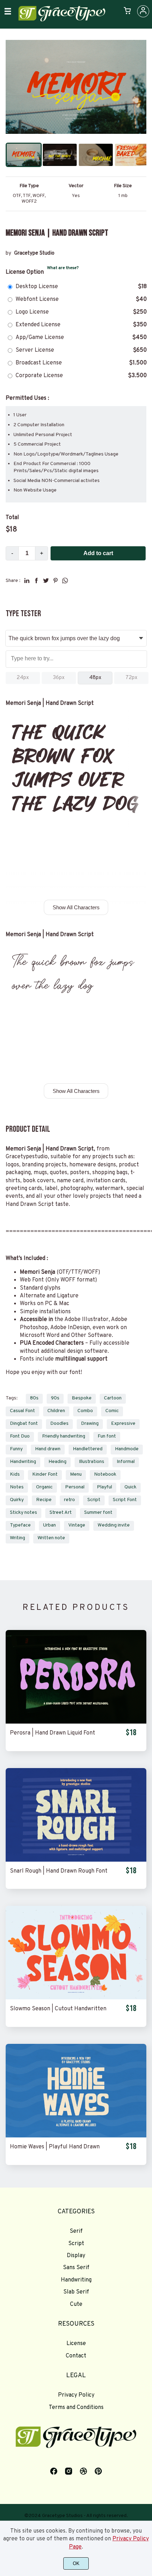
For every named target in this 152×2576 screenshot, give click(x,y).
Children (56, 1411)
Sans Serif (76, 2268)
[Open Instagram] (69, 2474)
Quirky (17, 1500)
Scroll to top (146, 2225)
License (76, 2344)
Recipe (44, 1500)
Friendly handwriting (64, 1436)
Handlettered (88, 1449)
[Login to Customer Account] (143, 11)
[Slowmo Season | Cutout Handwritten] (76, 1953)
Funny (16, 1449)
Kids (15, 1474)
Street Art (61, 1513)
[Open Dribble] (83, 2474)
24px (23, 678)
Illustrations (92, 1462)
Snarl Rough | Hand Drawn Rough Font (59, 1871)
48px (95, 678)
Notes (17, 1487)
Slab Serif (76, 2292)
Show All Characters (76, 907)
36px (59, 678)
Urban (49, 1525)
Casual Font (22, 1411)
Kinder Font (45, 1474)
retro (69, 1500)
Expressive (123, 1424)
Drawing (90, 1424)
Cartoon (113, 1398)
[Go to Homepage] (62, 20)
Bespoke (82, 1398)
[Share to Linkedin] (27, 581)
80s (34, 1398)
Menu (76, 1474)
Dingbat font (24, 1424)
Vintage (77, 1525)
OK (76, 2563)
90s (55, 1398)
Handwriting (23, 1462)
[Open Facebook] (54, 2474)
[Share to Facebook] (36, 581)
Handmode (127, 1449)
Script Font (125, 1500)
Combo (85, 1411)
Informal (126, 1462)
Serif (76, 2231)
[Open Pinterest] (98, 2474)
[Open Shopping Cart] (127, 11)
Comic (112, 1411)
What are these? (63, 268)
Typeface (20, 1525)
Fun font (107, 1436)
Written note (51, 1538)
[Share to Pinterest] (55, 581)
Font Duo (20, 1436)
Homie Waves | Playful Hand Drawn (55, 2147)
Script (94, 1500)
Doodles (59, 1424)
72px (131, 678)
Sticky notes (24, 1513)
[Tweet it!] (46, 581)
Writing (17, 1538)
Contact (76, 2356)
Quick (130, 1487)
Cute (76, 2304)
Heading (57, 1462)
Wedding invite (114, 1525)
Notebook (105, 1474)
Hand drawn (48, 1449)
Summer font (98, 1513)
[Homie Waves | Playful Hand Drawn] (76, 2091)
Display (76, 2256)
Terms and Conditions (76, 2408)
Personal (75, 1487)
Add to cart (98, 553)
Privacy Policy (76, 2395)
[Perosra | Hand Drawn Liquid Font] (76, 1677)
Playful (104, 1487)
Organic (44, 1487)
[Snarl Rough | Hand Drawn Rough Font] (76, 1815)
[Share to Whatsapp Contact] (65, 581)
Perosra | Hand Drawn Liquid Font (52, 1733)
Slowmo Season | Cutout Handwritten (58, 2009)
